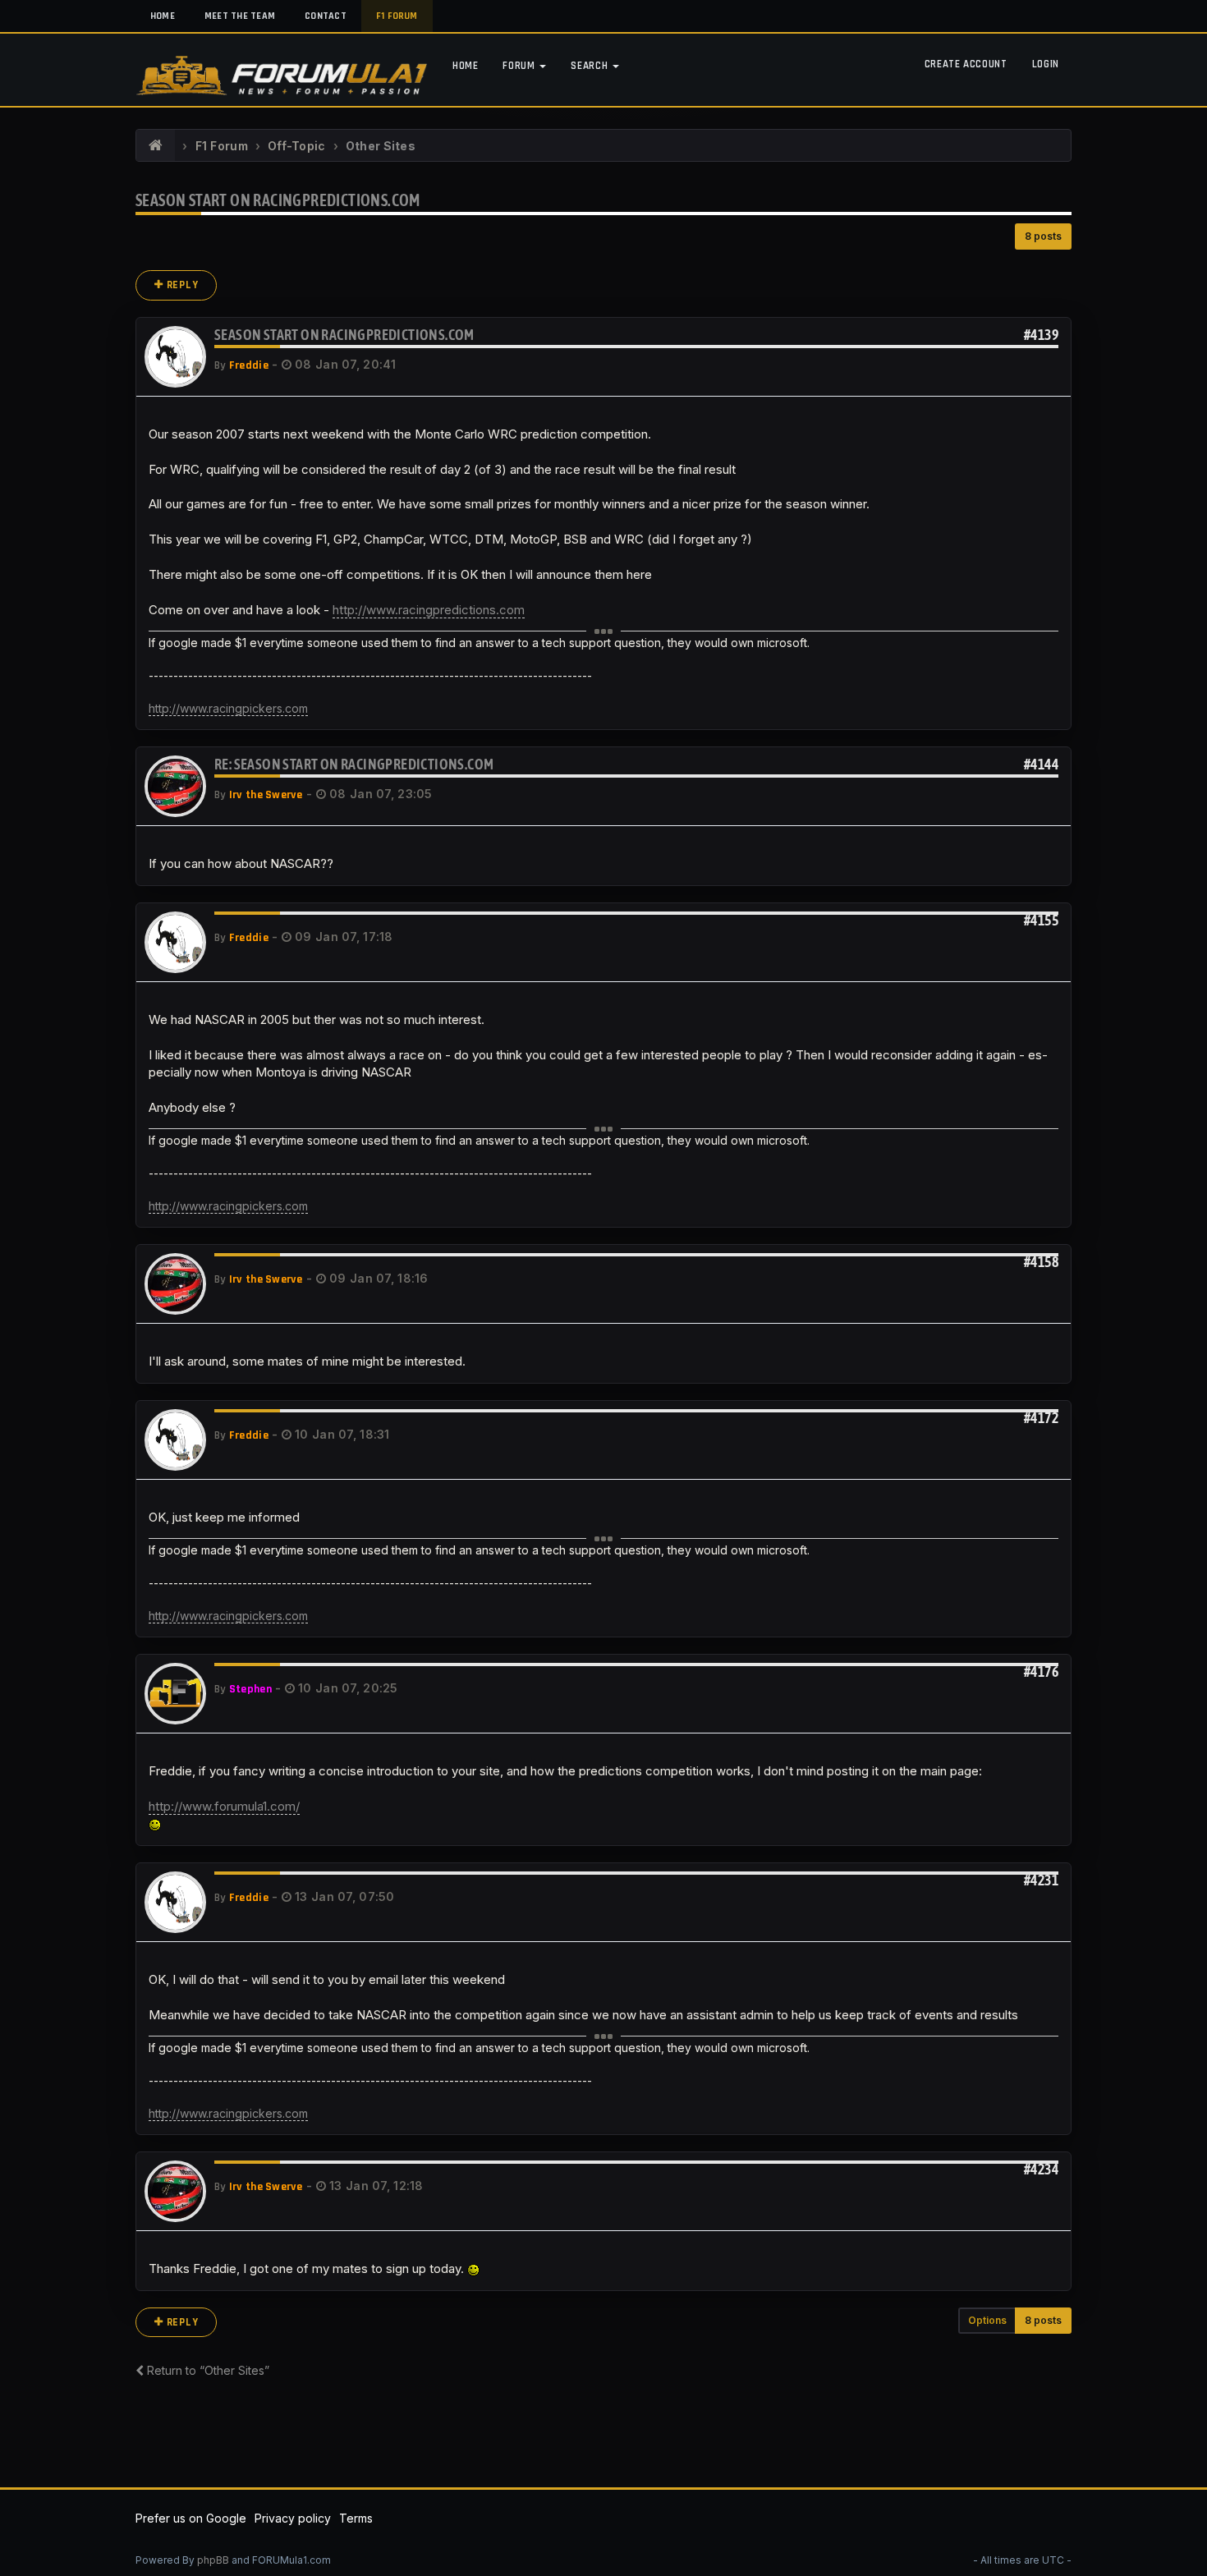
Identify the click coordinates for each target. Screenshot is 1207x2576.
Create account (966, 64)
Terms (356, 2518)
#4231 (1041, 1880)
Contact (326, 16)
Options (987, 2320)
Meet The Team (240, 16)
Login (1046, 64)
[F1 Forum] (156, 146)
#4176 (1041, 1671)
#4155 (1041, 920)
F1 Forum (397, 16)
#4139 (1041, 335)
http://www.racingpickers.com (228, 708)
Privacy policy (293, 2518)
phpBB (213, 2560)
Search (591, 66)
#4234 (1041, 2169)
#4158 (1041, 1262)
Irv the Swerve (266, 795)
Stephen (250, 1689)
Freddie (249, 365)
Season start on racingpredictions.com (278, 200)
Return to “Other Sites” (207, 2370)
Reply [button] (181, 285)
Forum (520, 66)
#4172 (1041, 1418)
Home (163, 16)
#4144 (1041, 764)
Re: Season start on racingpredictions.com (354, 764)
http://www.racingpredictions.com (429, 610)
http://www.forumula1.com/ (224, 1806)
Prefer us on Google (191, 2518)
